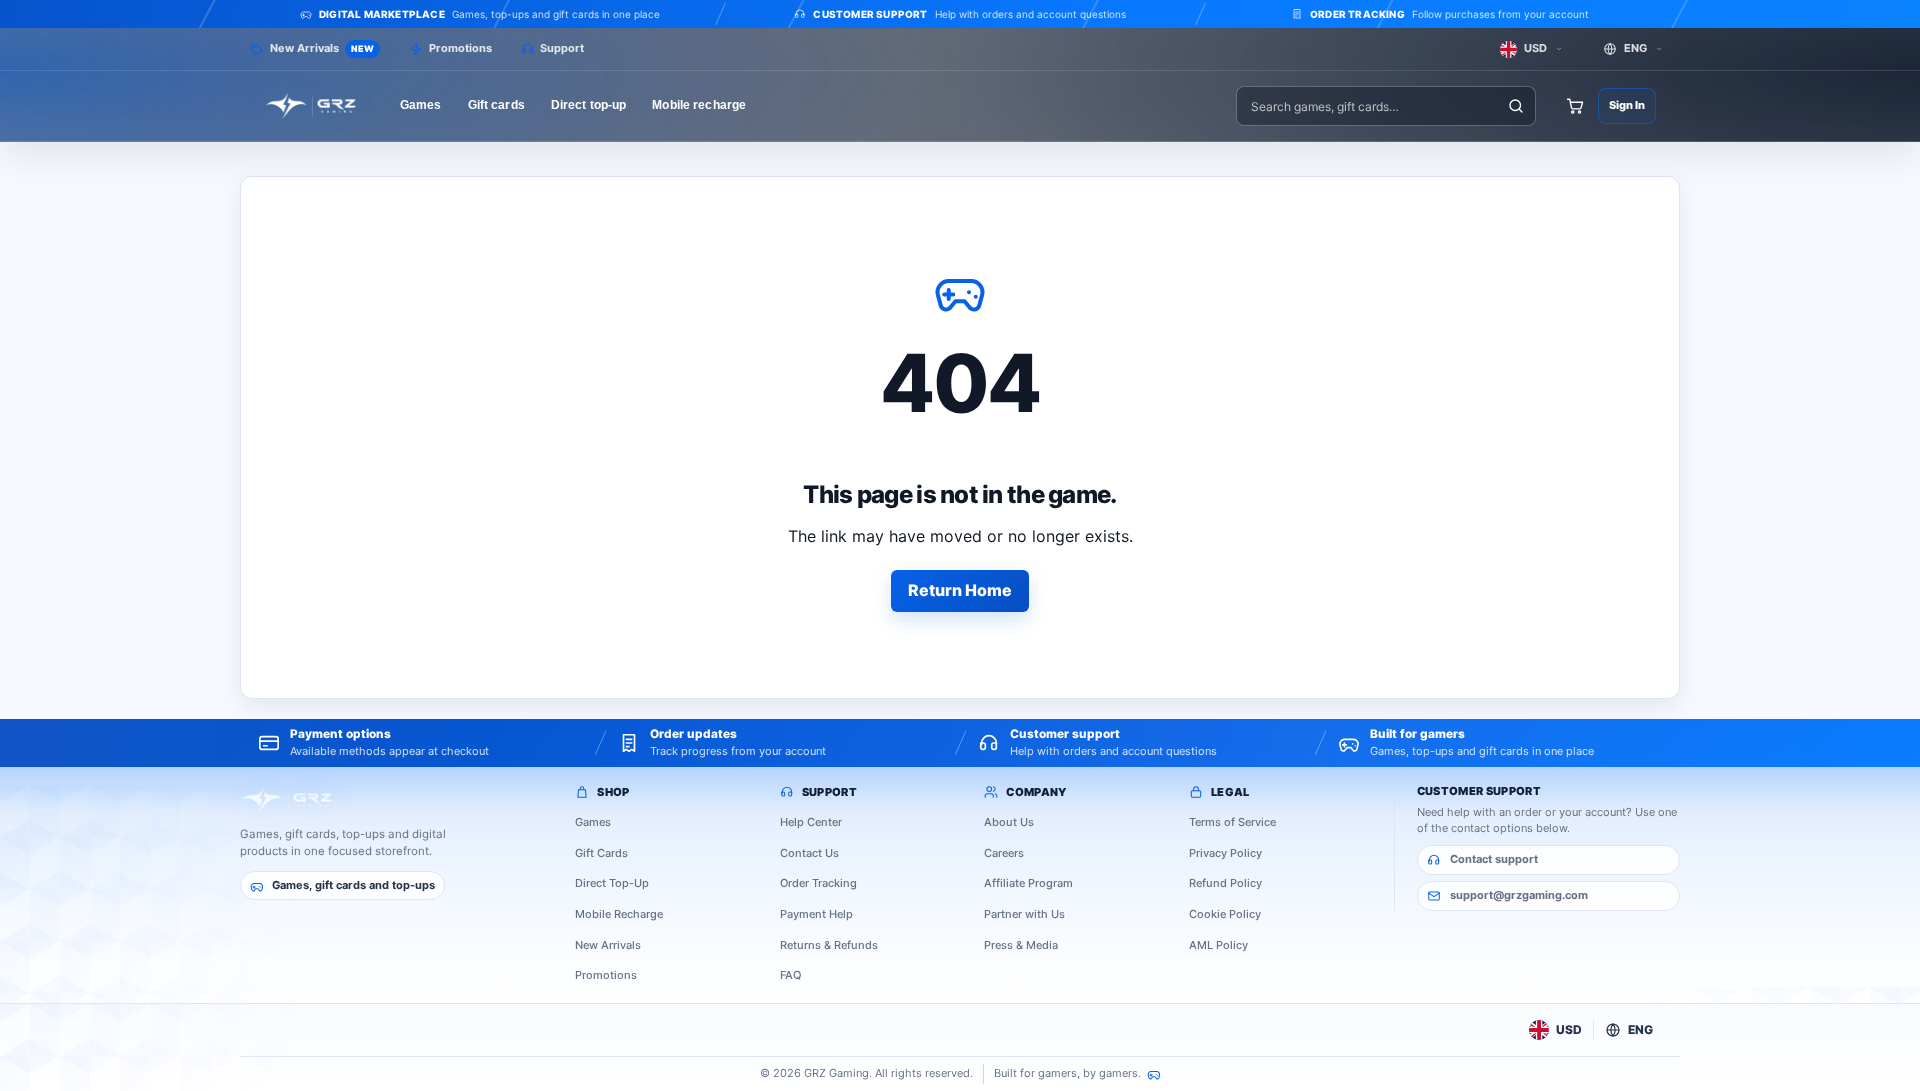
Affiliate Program (1028, 883)
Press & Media (1021, 945)
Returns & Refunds (829, 945)
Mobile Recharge (619, 914)
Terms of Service (1232, 822)
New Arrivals (608, 945)
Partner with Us (1024, 914)
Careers (1004, 853)
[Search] (1515, 106)
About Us (1009, 822)
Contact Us (809, 853)
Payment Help (816, 914)
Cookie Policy (1225, 914)
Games (593, 822)
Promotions (606, 975)
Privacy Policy (1225, 853)
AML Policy (1218, 945)
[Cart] (1575, 106)
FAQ (790, 975)
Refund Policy (1225, 883)
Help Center (811, 822)
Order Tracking (818, 883)
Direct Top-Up (612, 883)
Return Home (960, 590)
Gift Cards (601, 853)
